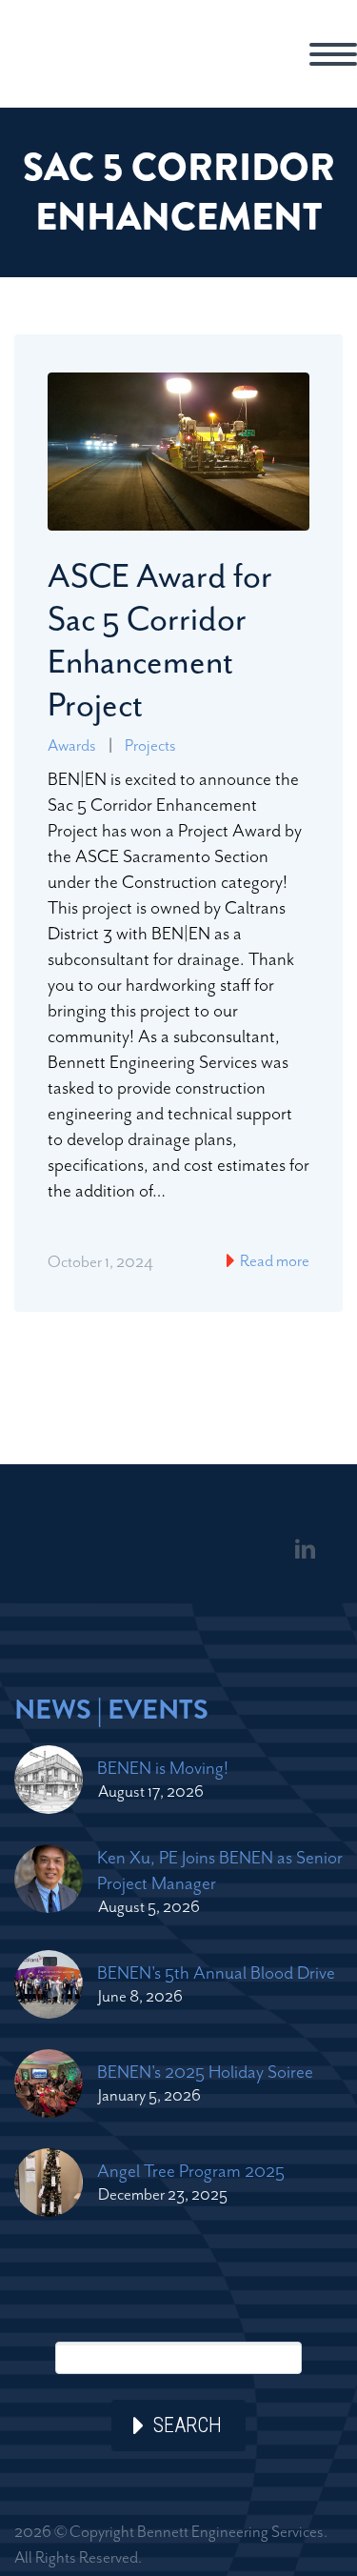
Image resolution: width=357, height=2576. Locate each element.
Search (188, 2425)
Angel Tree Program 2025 (191, 2171)
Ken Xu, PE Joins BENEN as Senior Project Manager (220, 1870)
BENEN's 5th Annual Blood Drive (216, 1972)
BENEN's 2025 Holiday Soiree (205, 2072)
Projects (150, 745)
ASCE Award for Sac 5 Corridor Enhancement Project (160, 640)
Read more (273, 1260)
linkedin (305, 1549)
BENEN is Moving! (163, 1768)
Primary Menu (333, 54)
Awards (72, 745)
